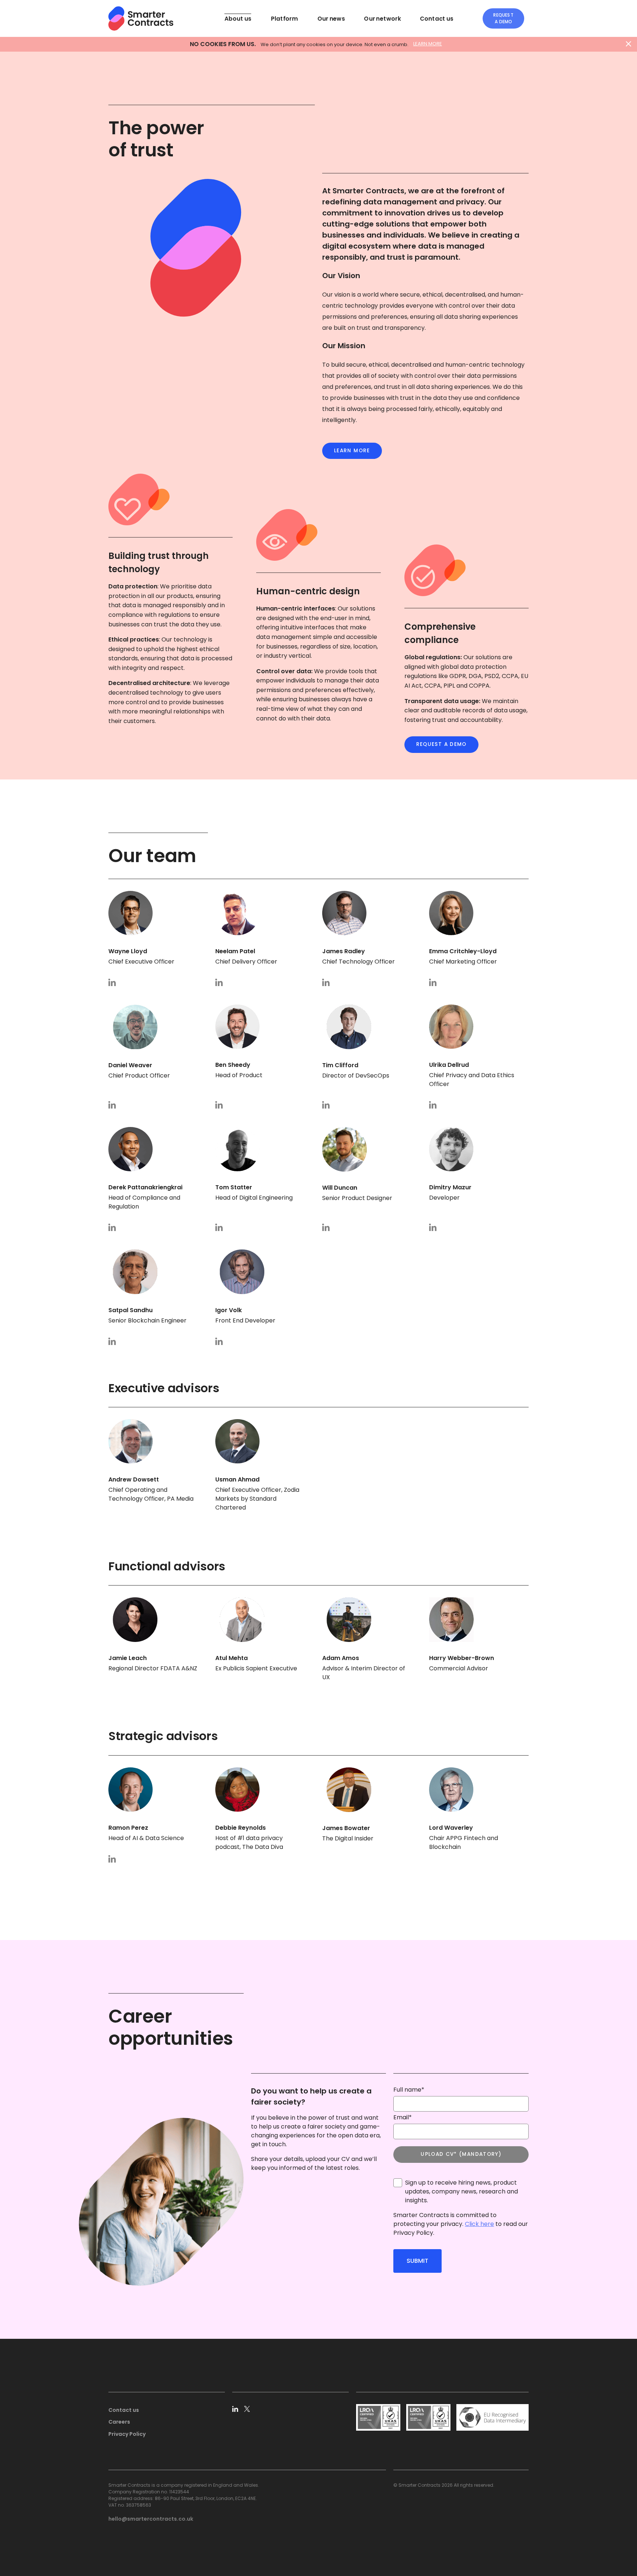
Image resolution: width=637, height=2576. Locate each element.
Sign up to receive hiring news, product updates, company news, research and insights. (462, 2191)
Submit (417, 2261)
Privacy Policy (127, 2434)
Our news (331, 18)
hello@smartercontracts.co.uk (151, 2519)
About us (238, 18)
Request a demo (503, 18)
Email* (403, 2117)
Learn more (352, 451)
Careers (119, 2422)
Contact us (437, 18)
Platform (284, 18)
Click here (479, 2224)
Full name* (409, 2090)
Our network (382, 18)
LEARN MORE (428, 44)
